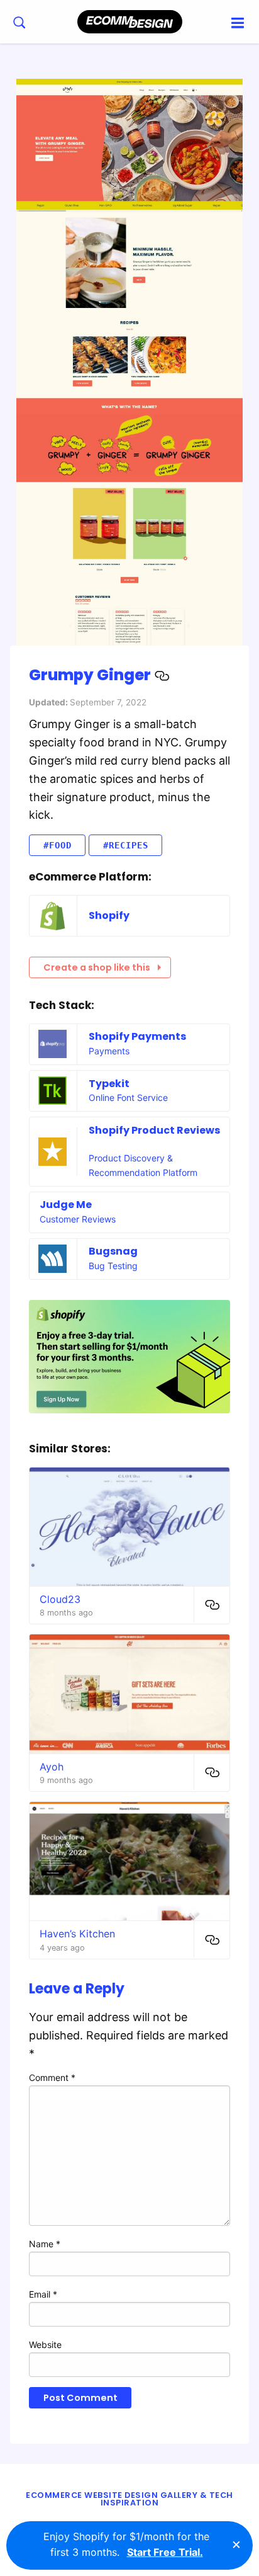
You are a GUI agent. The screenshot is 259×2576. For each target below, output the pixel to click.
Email (43, 2294)
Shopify (109, 915)
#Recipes (126, 845)
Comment (52, 2077)
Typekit (109, 1084)
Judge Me (66, 1205)
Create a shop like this (97, 967)
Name (45, 2244)
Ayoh (52, 1767)
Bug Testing (113, 1266)
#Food (58, 845)
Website (45, 2345)
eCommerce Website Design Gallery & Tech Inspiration (129, 2499)
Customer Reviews (78, 1219)
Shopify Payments (137, 1036)
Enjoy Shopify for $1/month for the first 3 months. (126, 2545)
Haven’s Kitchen (77, 1934)
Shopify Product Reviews (154, 1130)
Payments (109, 1051)
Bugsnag (113, 1251)
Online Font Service (128, 1097)
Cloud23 (60, 1599)
